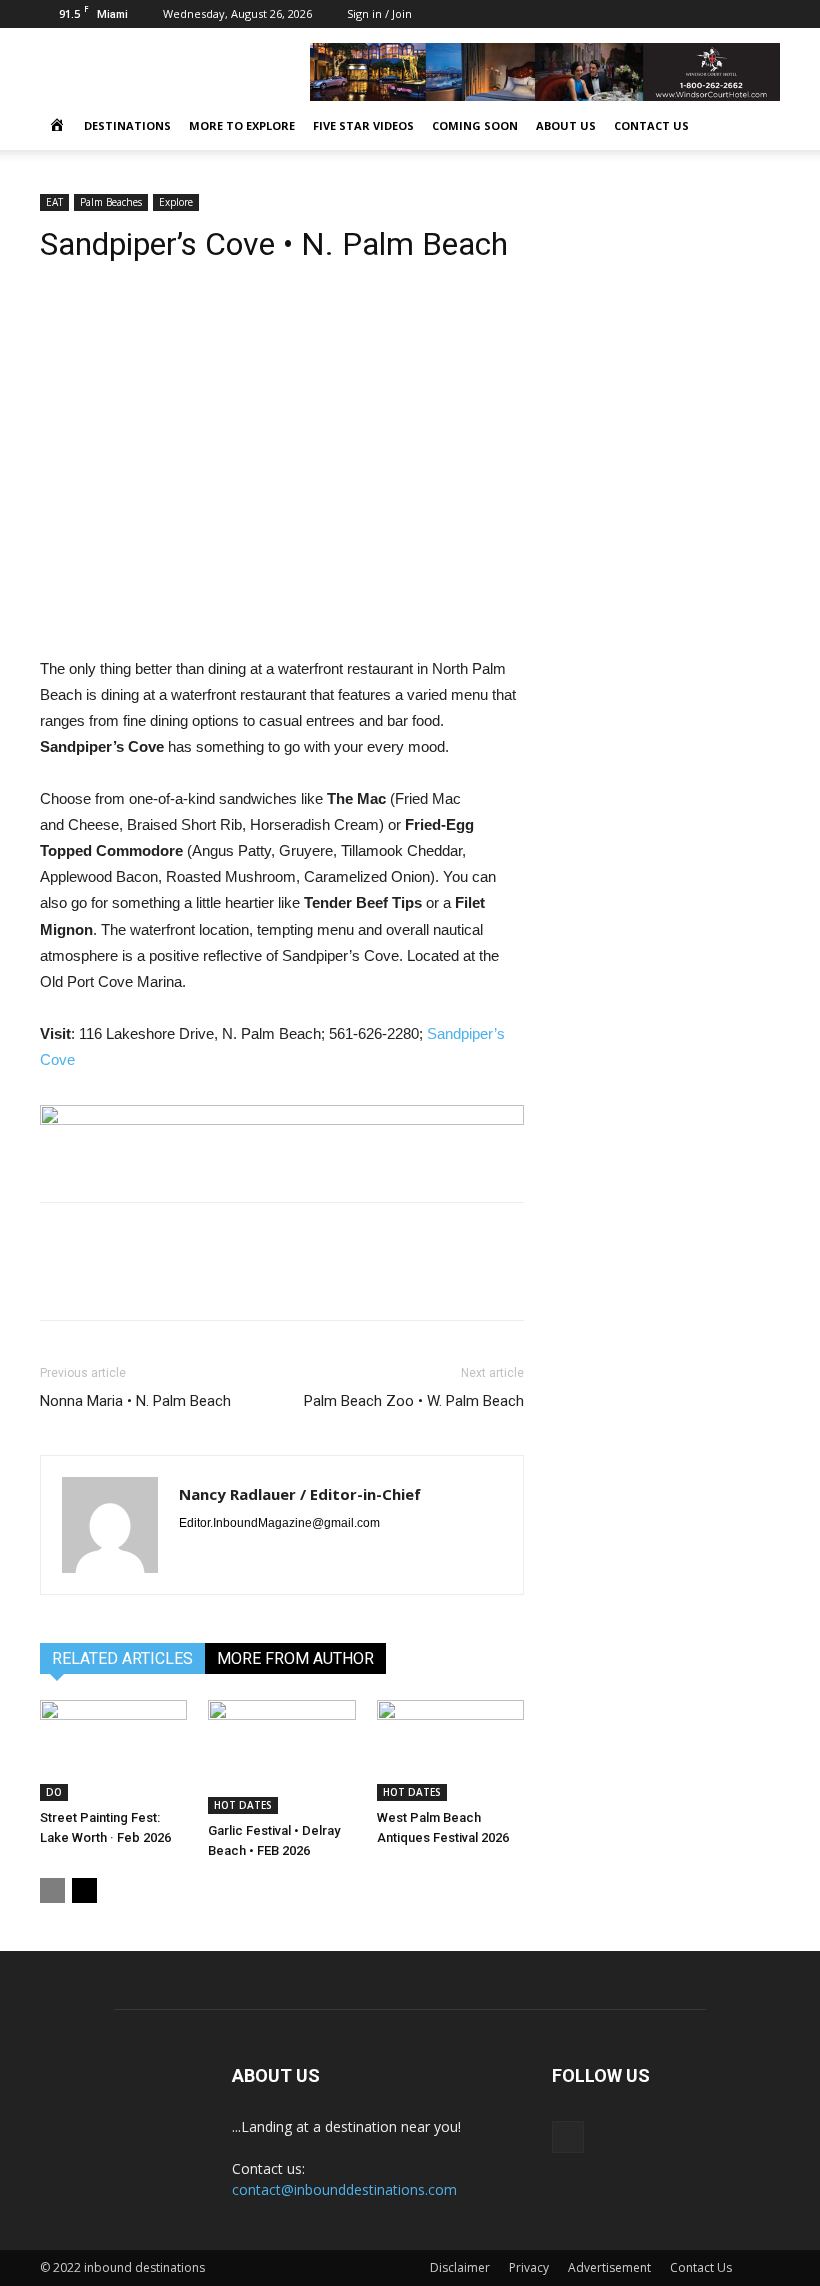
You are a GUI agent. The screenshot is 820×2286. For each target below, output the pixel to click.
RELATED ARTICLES (122, 1658)
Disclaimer (460, 2267)
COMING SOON (475, 125)
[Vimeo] (765, 14)
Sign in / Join (379, 13)
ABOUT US (566, 125)
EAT (54, 202)
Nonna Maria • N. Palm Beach (135, 1401)
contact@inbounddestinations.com (344, 2189)
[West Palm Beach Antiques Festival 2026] (450, 1750)
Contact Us (701, 2267)
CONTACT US (651, 125)
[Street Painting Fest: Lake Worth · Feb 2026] (113, 1750)
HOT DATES (243, 1805)
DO (54, 1792)
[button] (756, 126)
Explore (176, 202)
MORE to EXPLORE (242, 125)
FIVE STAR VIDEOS (363, 125)
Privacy (529, 2267)
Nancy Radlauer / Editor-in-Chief (300, 1494)
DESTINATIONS (127, 125)
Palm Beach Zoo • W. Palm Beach (414, 1401)
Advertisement (609, 2267)
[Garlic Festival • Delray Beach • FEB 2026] (281, 1757)
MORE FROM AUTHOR (295, 1658)
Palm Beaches (111, 202)
